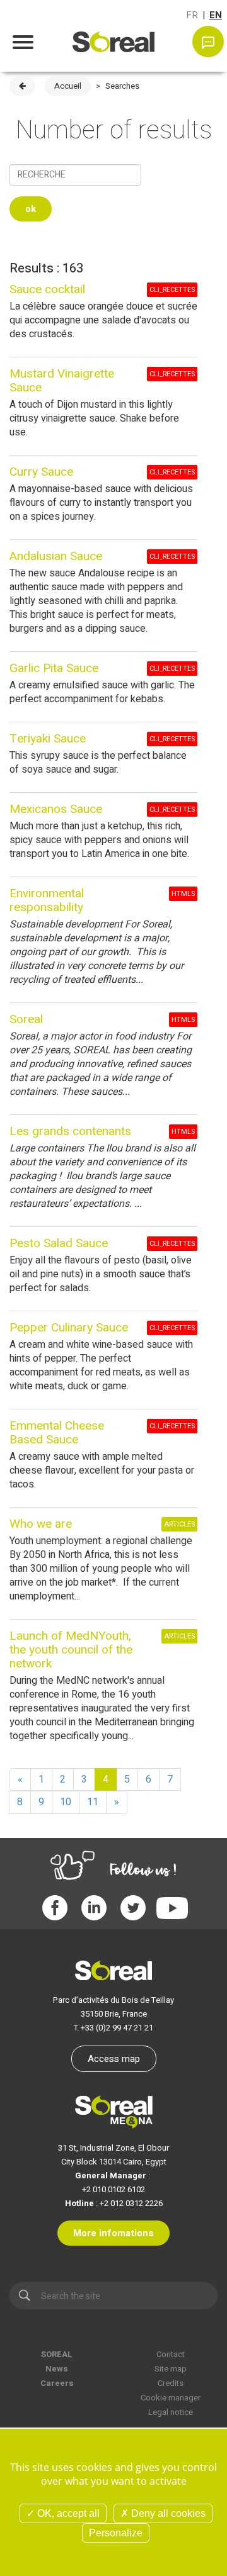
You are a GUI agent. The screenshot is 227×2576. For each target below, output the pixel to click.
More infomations (113, 2233)
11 (93, 1802)
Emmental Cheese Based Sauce (57, 1433)
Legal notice (171, 2412)
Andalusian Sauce (56, 556)
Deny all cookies (167, 2513)
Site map (171, 2369)
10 (66, 1802)
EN (216, 15)
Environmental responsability (47, 900)
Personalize (116, 2533)
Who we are (41, 1524)
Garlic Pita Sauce (54, 668)
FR (192, 15)
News (57, 2369)
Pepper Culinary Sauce (69, 1328)
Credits (171, 2383)
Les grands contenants (70, 1131)
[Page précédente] (22, 86)
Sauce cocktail (47, 289)
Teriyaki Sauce (48, 739)
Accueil (68, 86)
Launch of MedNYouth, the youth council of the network (71, 1650)
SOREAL (57, 2354)
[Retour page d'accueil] (113, 34)
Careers (57, 2383)
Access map (114, 2059)
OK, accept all (67, 2513)
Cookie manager (171, 2398)
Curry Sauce (41, 472)
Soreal (26, 1019)
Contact (171, 2354)
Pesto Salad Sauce (59, 1243)
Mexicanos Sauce (56, 809)
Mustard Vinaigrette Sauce (62, 381)
